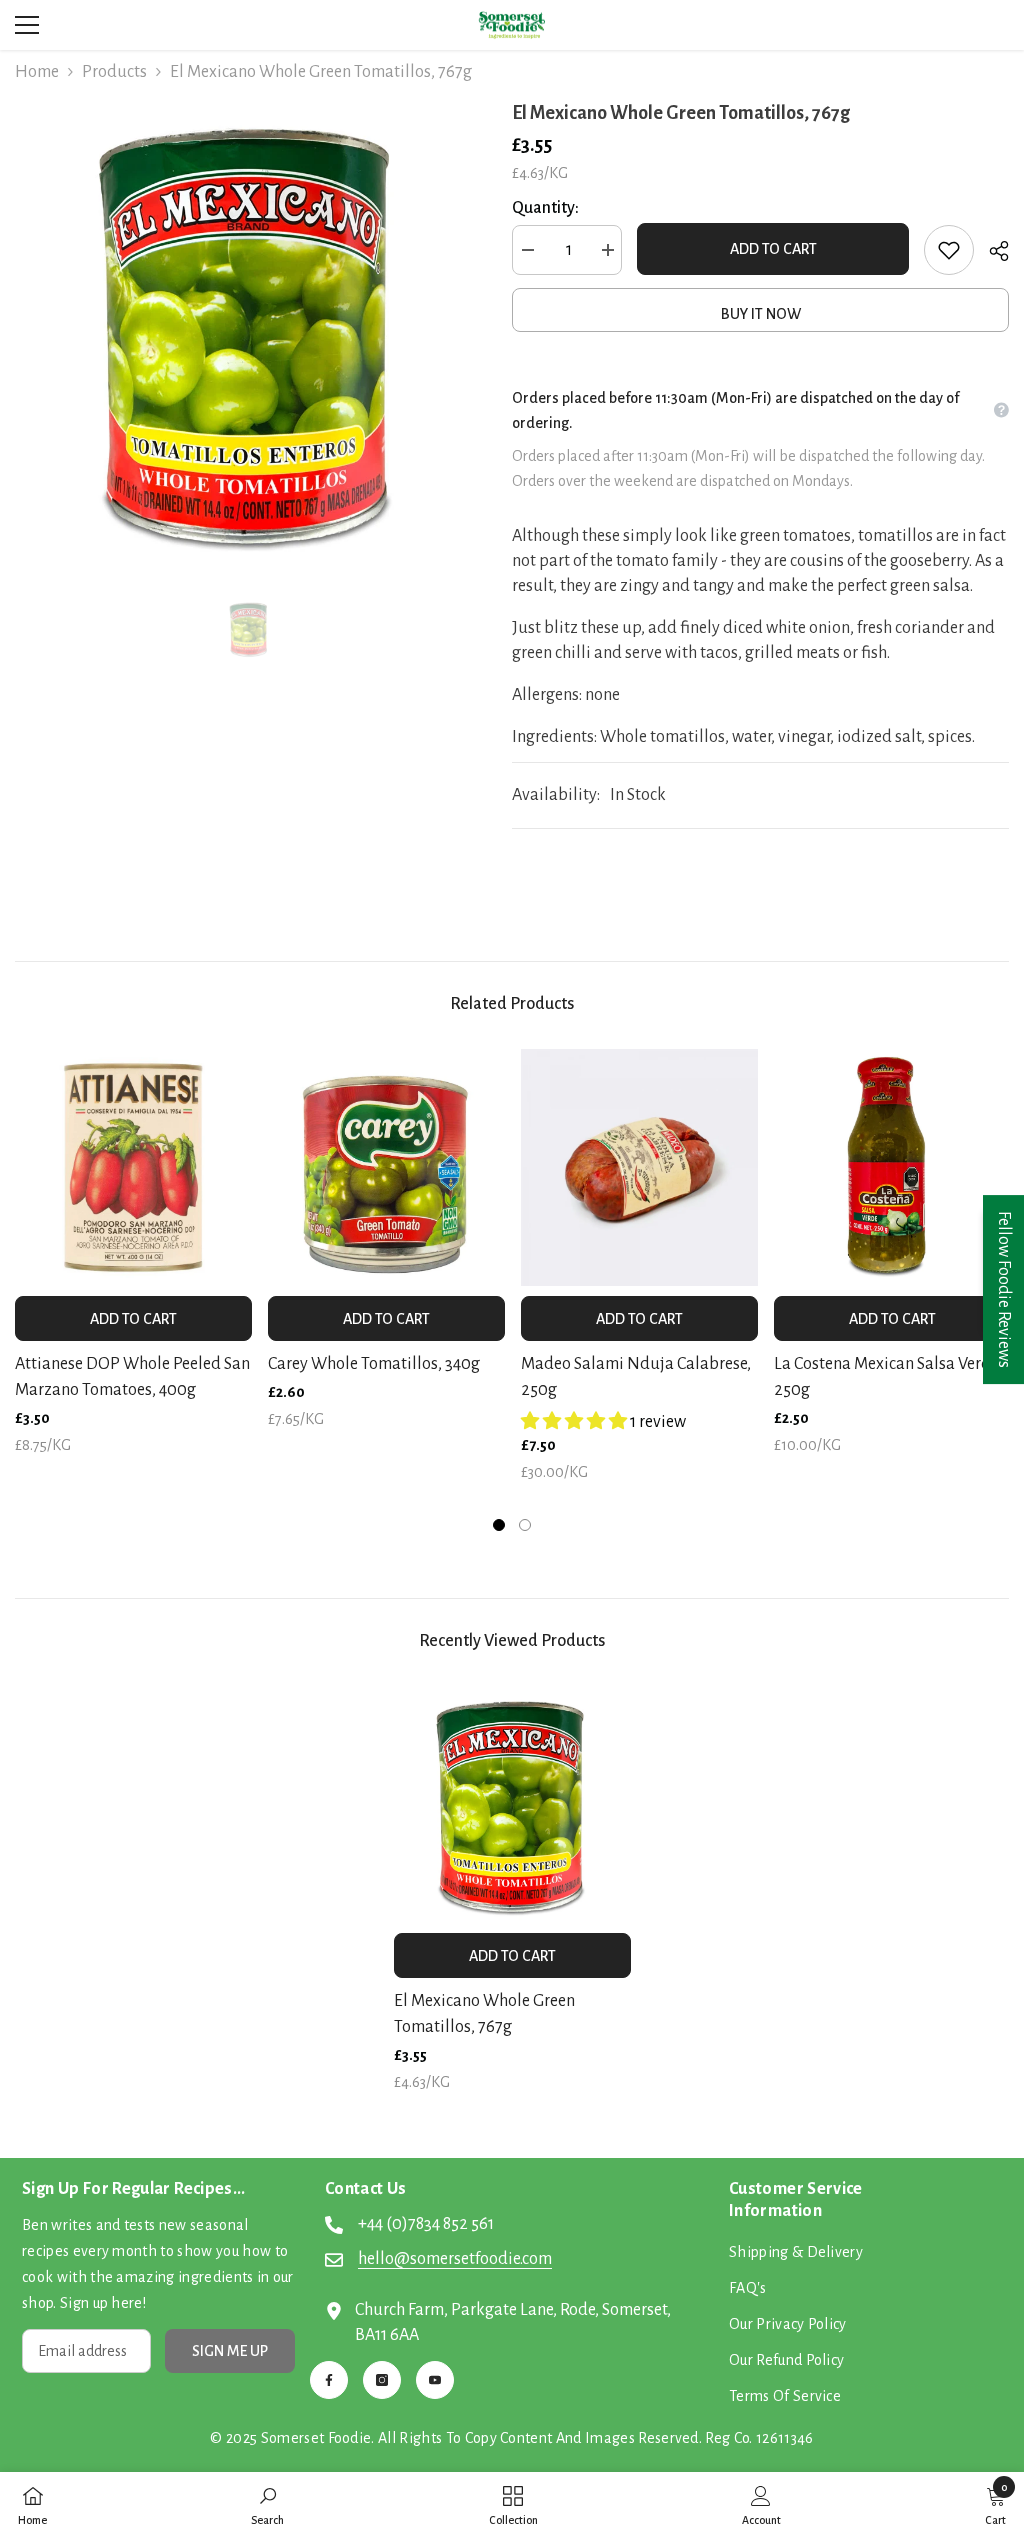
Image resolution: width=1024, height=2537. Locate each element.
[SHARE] (991, 251)
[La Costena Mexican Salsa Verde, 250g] (892, 1167)
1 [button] (499, 1525)
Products (114, 72)
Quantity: (545, 208)
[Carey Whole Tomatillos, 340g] (386, 1167)
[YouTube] (435, 2380)
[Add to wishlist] (949, 250)
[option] (248, 331)
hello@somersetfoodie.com (455, 2259)
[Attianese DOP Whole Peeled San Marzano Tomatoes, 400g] (133, 1167)
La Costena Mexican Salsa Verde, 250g (888, 1377)
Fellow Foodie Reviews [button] (1004, 1289)
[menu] (27, 25)
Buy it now (761, 314)
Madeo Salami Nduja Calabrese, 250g (636, 1377)
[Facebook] (329, 2380)
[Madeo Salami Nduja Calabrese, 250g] (639, 1167)
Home (37, 72)
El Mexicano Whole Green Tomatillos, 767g (484, 2014)
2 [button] (525, 1525)
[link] (267, 2504)
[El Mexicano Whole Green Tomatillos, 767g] (512, 1804)
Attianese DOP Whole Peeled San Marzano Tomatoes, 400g (132, 1377)
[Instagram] (382, 2380)
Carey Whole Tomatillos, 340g (374, 1364)
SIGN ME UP (230, 2351)
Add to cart (773, 249)
